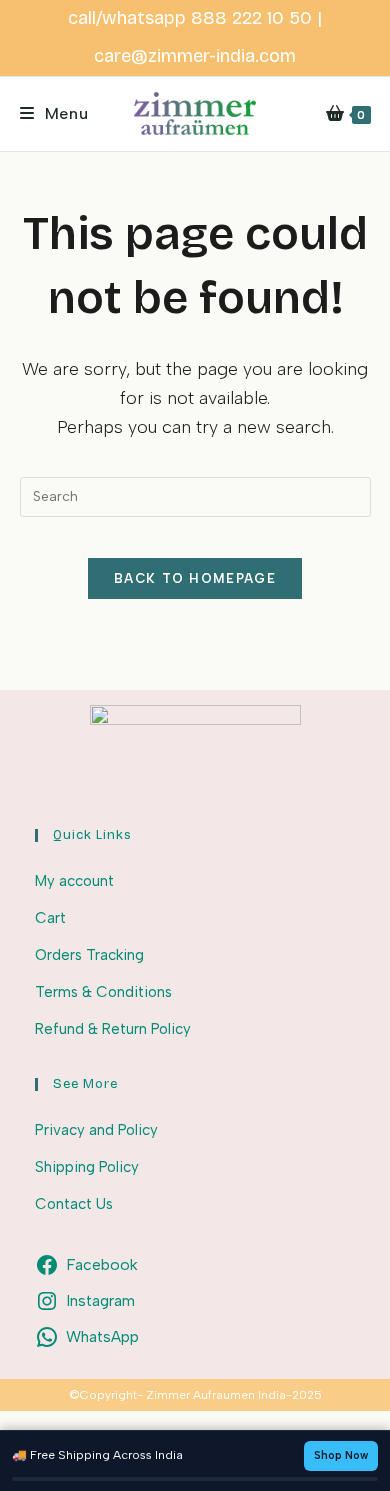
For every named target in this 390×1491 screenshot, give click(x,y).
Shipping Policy (87, 1167)
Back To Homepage (195, 578)
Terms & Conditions (103, 992)
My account (74, 881)
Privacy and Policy (96, 1130)
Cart (50, 918)
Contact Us (74, 1204)
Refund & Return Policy (113, 1029)
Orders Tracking (89, 955)
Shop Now (341, 1455)
